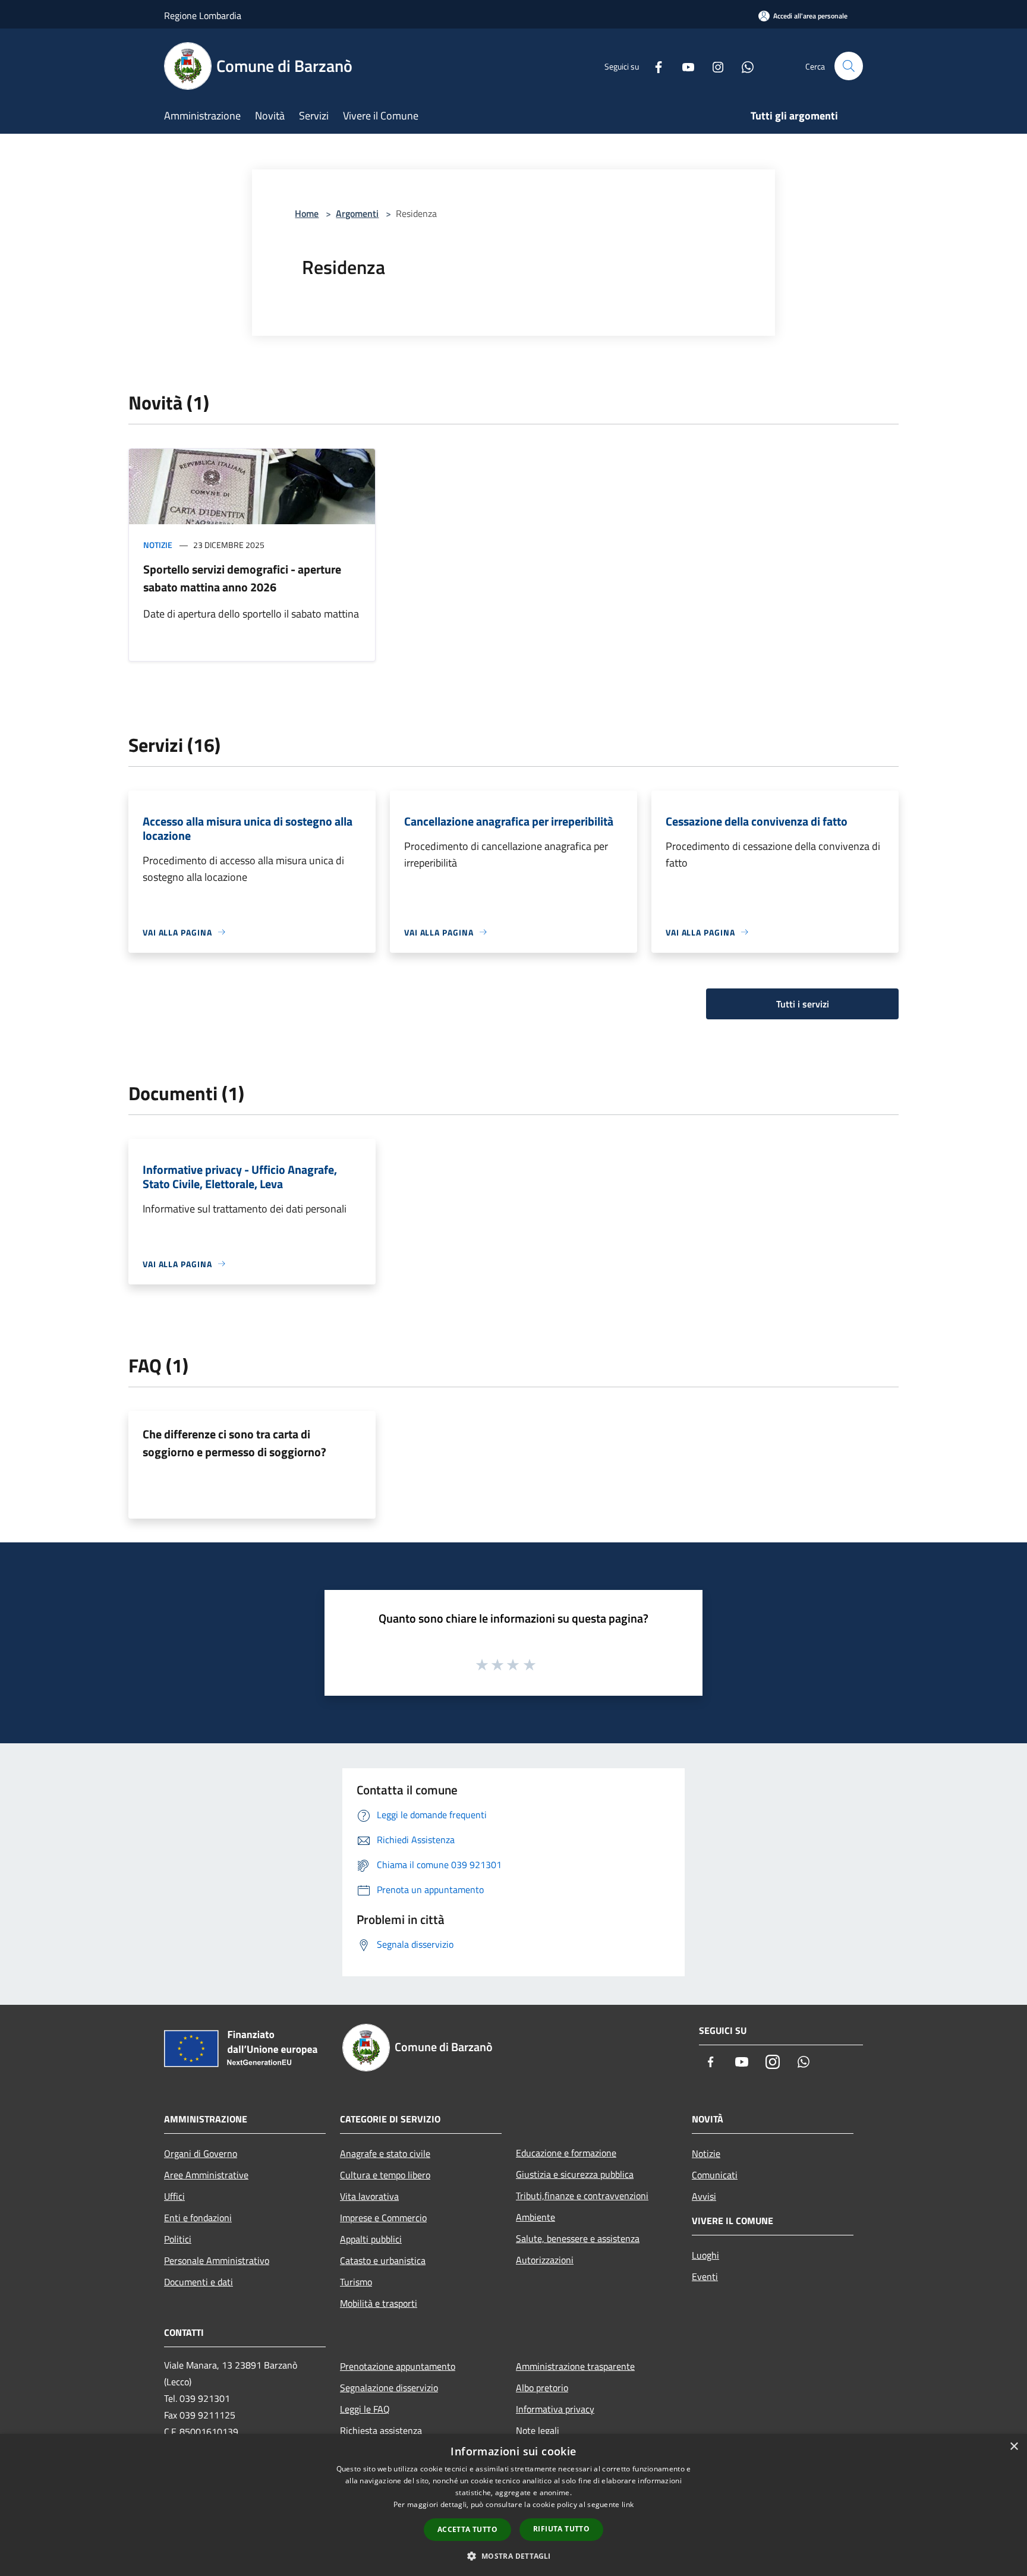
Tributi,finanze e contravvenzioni (582, 2196)
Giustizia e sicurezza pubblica (575, 2174)
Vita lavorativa (369, 2196)
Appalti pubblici (371, 2239)
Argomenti (357, 213)
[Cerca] (849, 66)
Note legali (538, 2430)
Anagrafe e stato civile (385, 2153)
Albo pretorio (542, 2388)
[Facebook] (654, 66)
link (628, 2504)
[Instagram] (713, 66)
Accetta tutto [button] (467, 2529)
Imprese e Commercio (383, 2218)
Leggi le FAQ (365, 2409)
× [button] (1014, 2447)
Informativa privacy (555, 2409)
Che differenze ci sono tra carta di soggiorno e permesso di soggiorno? (234, 1443)
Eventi (705, 2276)
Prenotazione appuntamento (398, 2366)
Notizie (158, 545)
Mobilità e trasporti (379, 2303)
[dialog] (513, 2505)
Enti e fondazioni (198, 2218)
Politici (178, 2239)
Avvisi (704, 2196)
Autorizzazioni (545, 2260)
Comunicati (715, 2175)
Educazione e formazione (566, 2153)
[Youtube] (683, 66)
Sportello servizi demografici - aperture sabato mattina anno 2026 (242, 578)
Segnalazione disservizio (389, 2388)
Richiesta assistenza (381, 2430)
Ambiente (535, 2217)
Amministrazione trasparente (575, 2366)
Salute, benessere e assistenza (578, 2238)
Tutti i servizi (803, 1004)
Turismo (356, 2282)
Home (307, 213)
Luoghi (705, 2255)
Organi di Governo (201, 2153)
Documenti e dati (199, 2282)
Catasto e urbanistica (383, 2260)
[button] (513, 2556)
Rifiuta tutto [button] (561, 2529)
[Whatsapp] (743, 66)
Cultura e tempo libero (385, 2175)
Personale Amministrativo (217, 2260)
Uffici (174, 2196)
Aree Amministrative (206, 2175)
